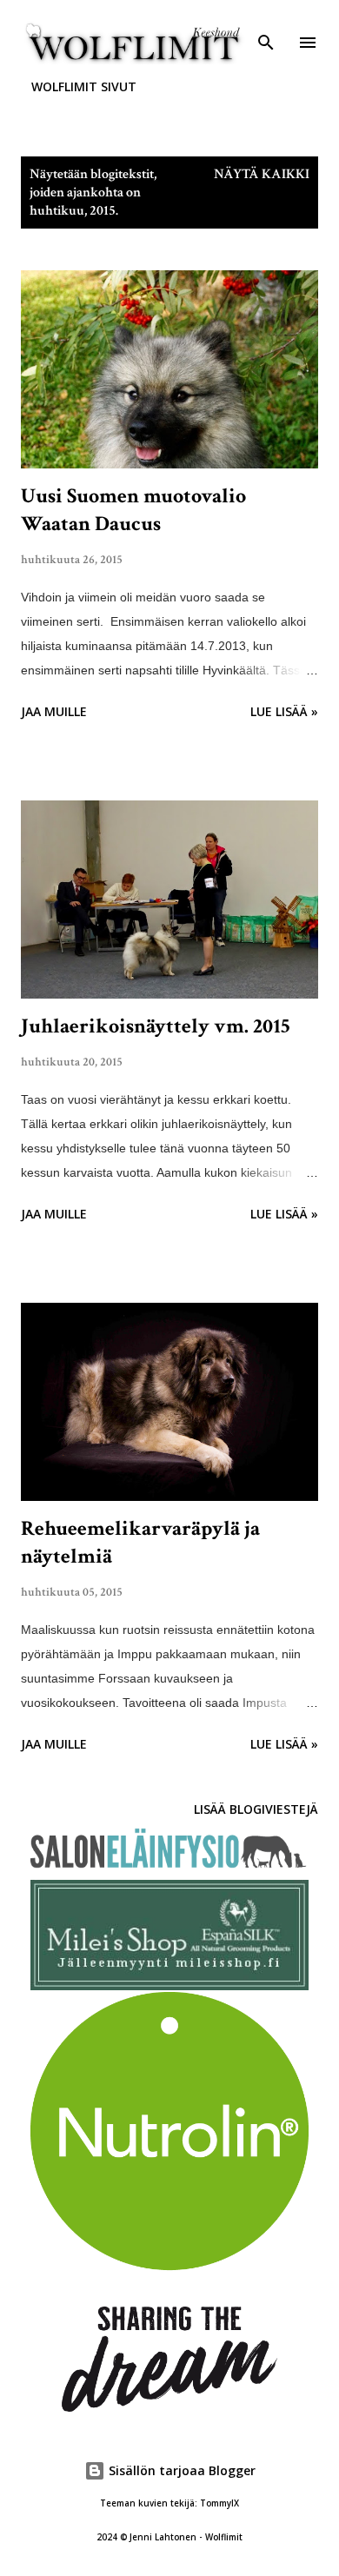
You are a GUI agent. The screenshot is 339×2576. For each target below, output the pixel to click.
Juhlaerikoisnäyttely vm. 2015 (156, 1026)
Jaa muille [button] (54, 711)
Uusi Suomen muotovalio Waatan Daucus (133, 510)
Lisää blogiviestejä (256, 1809)
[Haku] (266, 31)
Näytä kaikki (262, 174)
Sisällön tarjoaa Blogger (180, 2470)
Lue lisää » (284, 711)
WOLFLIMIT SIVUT (84, 86)
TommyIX (219, 2503)
